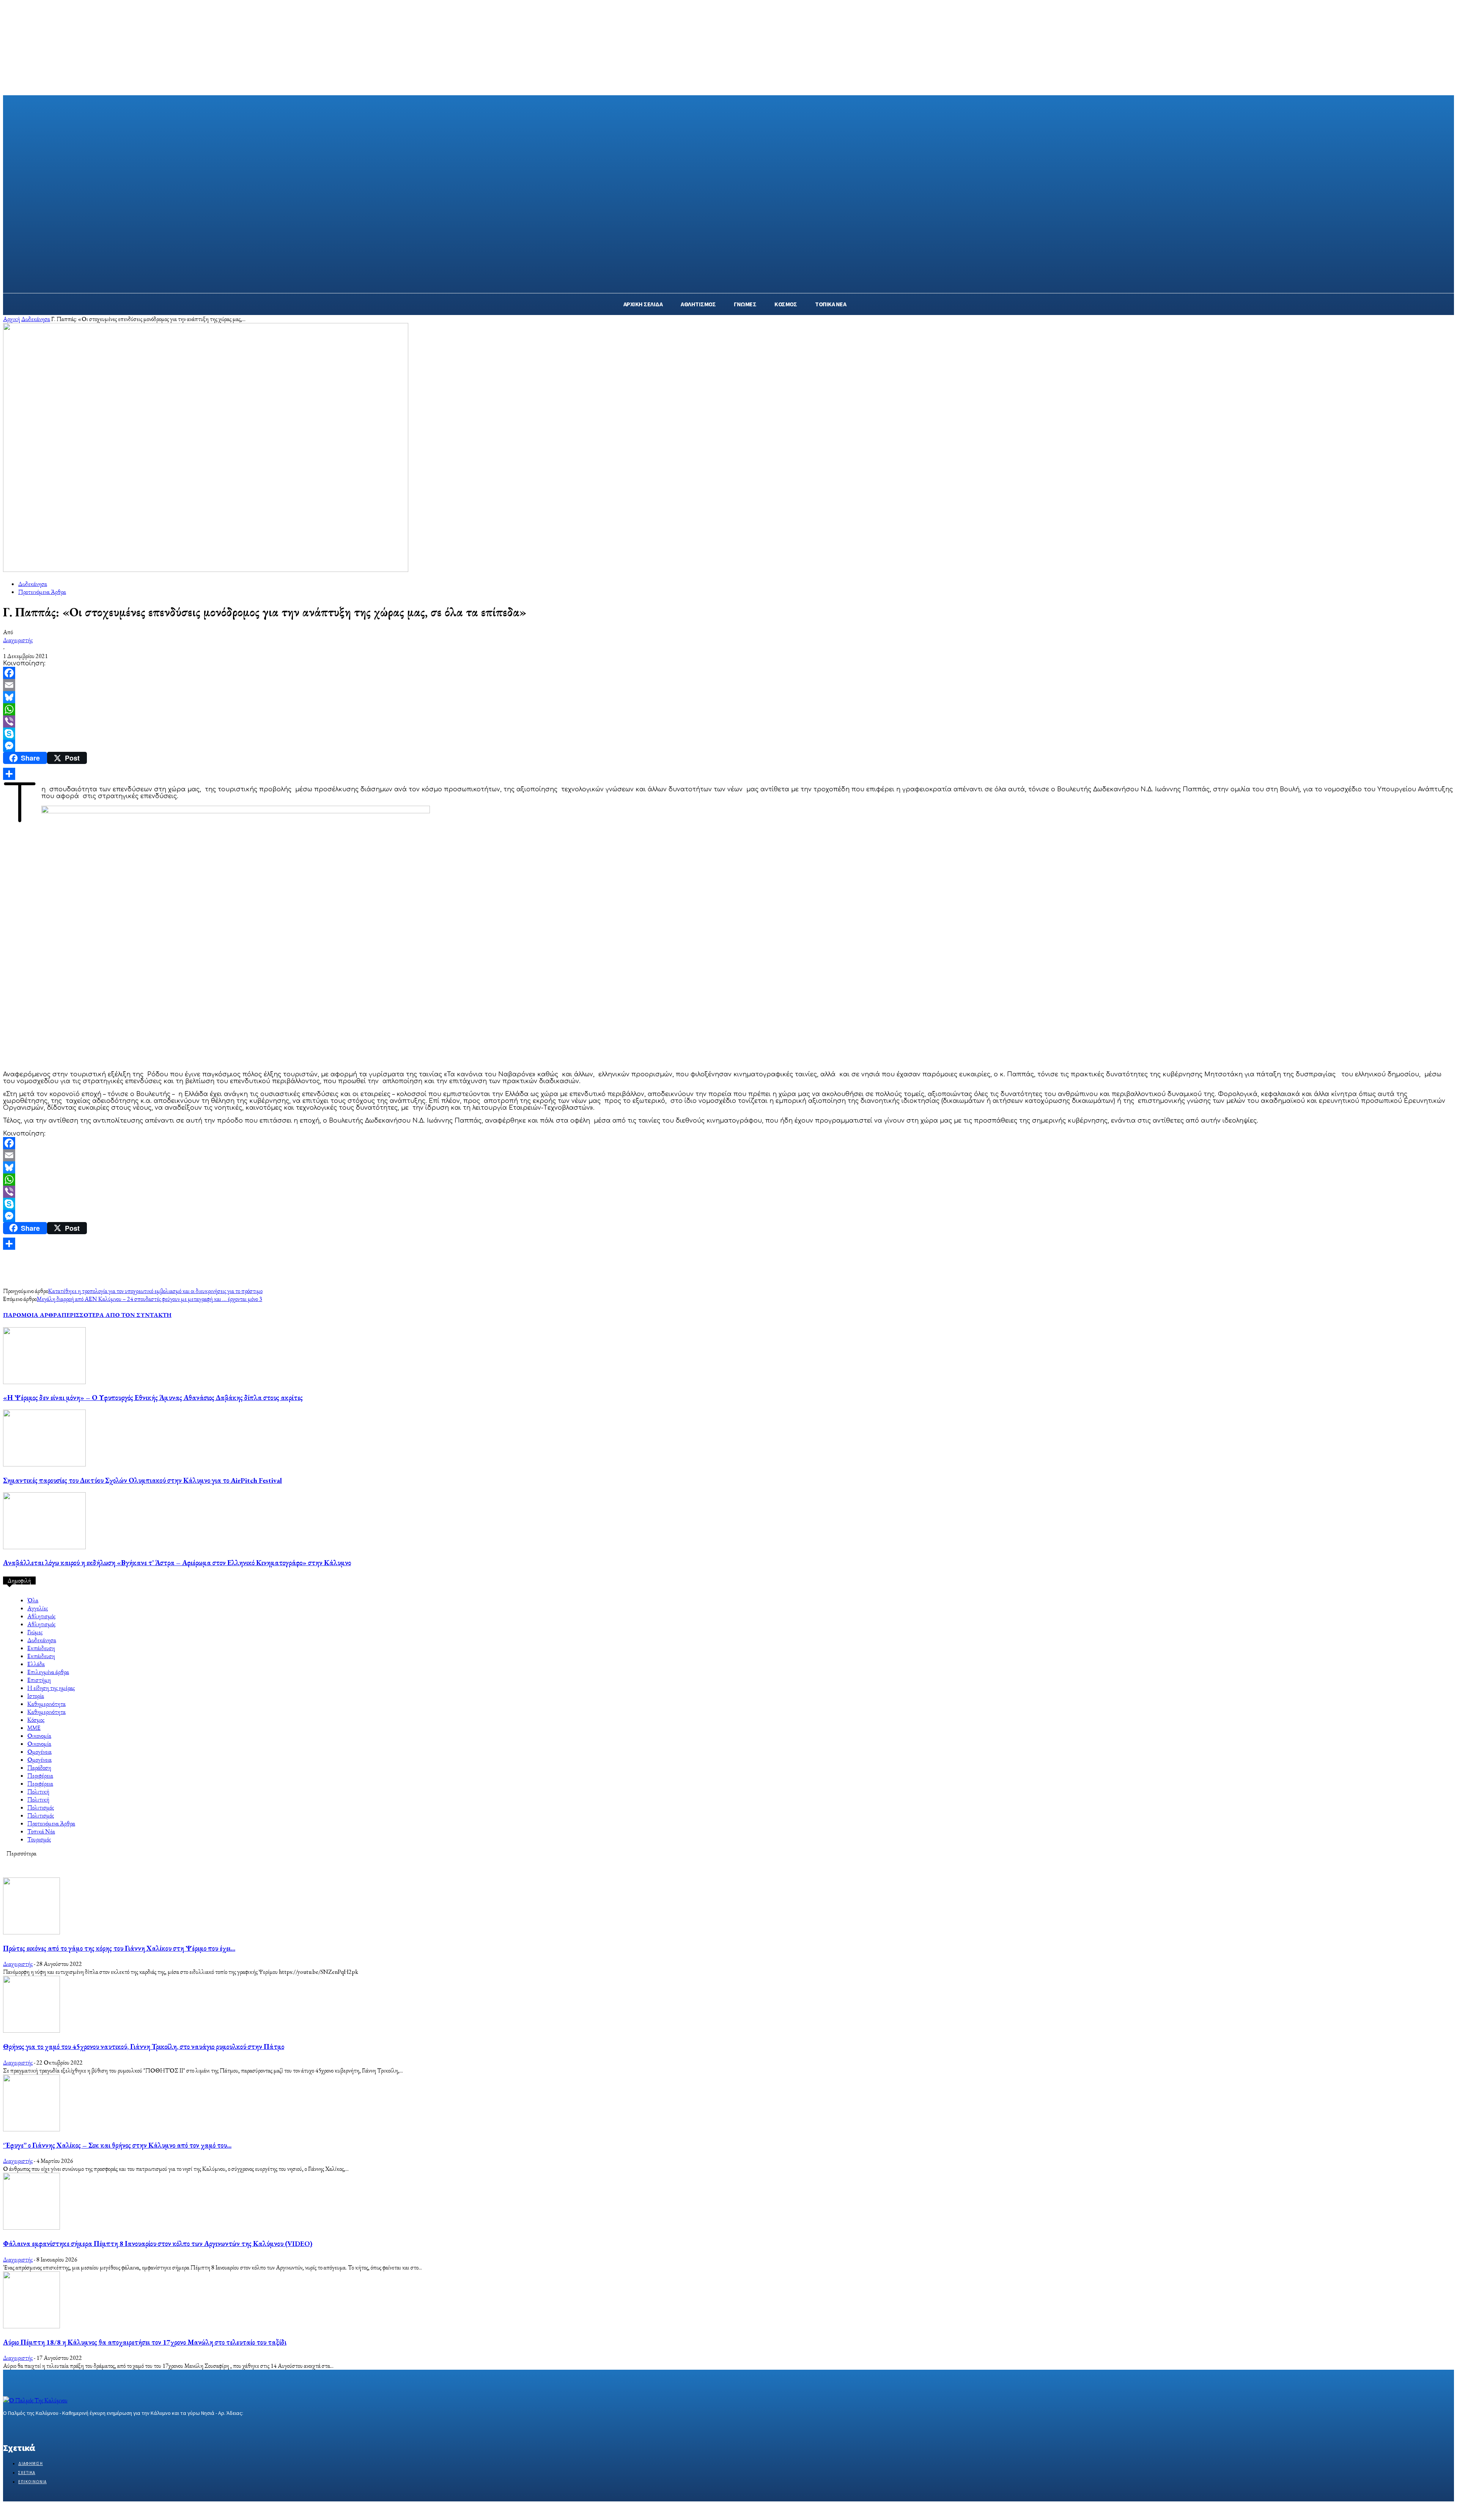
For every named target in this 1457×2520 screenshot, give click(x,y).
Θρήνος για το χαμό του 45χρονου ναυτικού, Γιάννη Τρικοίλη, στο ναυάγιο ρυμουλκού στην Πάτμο (144, 2047)
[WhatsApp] (728, 709)
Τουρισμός (39, 1839)
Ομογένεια (39, 1752)
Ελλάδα (36, 1664)
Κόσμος (36, 1720)
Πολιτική (38, 1792)
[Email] (728, 685)
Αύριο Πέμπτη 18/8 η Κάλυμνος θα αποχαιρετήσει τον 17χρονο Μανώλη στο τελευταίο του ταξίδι (145, 2342)
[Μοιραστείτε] (728, 774)
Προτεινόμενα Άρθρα (42, 592)
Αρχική (12, 319)
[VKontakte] (48, 2428)
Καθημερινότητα (46, 1704)
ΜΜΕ (34, 1728)
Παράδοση (39, 1768)
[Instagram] (21, 2428)
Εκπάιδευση (41, 1648)
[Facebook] (728, 673)
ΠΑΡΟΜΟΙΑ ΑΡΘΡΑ (32, 1315)
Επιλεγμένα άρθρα (48, 1672)
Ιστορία (36, 1696)
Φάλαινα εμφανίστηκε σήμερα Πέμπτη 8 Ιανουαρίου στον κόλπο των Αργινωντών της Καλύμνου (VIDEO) (158, 2244)
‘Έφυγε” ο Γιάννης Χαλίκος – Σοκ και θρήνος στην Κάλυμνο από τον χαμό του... (117, 2145)
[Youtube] (61, 2428)
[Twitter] (34, 2428)
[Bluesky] (728, 697)
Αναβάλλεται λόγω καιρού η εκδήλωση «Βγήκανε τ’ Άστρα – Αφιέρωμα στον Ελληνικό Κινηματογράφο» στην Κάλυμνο (177, 1563)
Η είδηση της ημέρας (51, 1688)
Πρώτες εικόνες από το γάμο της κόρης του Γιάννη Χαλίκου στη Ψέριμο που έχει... (119, 1948)
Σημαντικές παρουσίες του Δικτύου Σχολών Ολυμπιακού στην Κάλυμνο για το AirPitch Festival (142, 1480)
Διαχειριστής (18, 640)
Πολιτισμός (41, 1807)
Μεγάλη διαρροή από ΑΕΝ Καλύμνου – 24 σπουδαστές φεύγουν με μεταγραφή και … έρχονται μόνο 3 (149, 1299)
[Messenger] (728, 746)
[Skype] (728, 734)
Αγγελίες (38, 1608)
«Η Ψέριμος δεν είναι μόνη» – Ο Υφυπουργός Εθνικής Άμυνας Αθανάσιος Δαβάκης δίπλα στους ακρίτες (153, 1398)
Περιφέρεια (40, 1776)
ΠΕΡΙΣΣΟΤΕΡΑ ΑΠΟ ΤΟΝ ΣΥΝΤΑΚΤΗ (116, 1315)
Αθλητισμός (41, 1616)
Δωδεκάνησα (36, 319)
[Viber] (728, 721)
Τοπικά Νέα (41, 1831)
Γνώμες (35, 1632)
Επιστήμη (39, 1680)
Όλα (33, 1600)
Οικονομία (39, 1736)
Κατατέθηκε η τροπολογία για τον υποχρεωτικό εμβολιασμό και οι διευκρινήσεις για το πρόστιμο (155, 1291)
